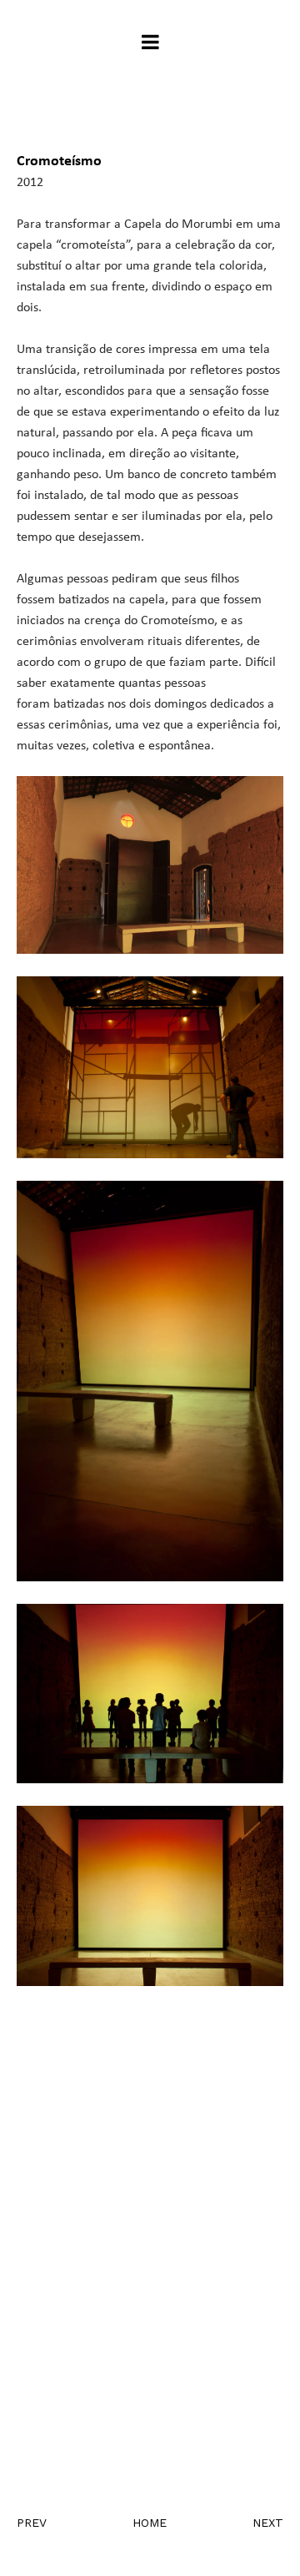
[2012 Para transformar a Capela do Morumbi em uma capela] (150, 2019)
